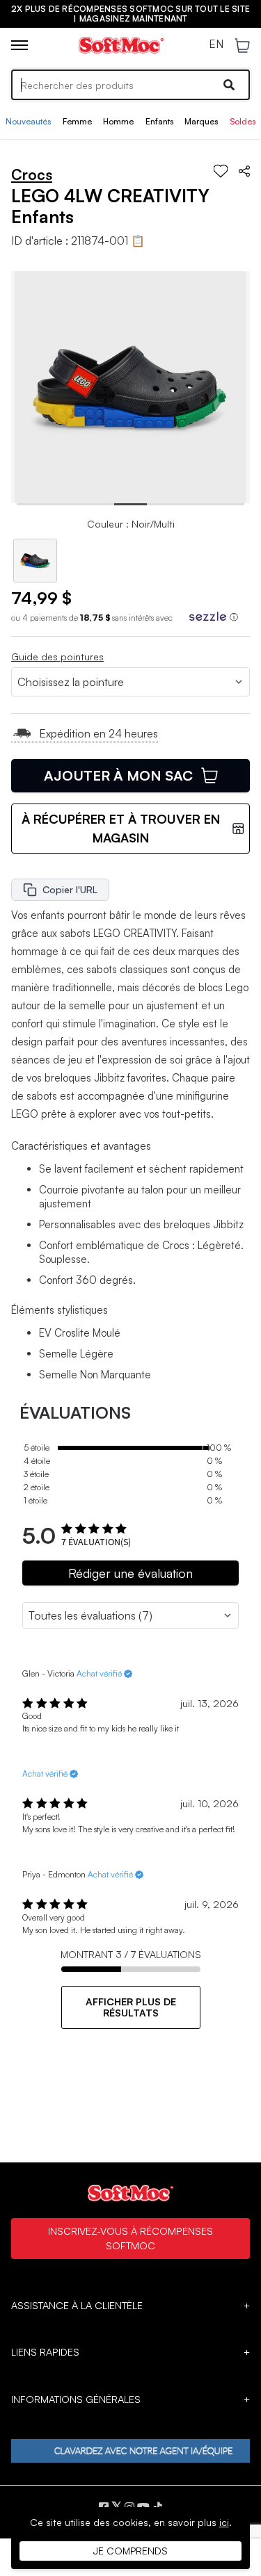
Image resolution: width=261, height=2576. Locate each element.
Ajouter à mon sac (118, 775)
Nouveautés (28, 121)
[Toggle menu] (19, 45)
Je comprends (130, 2551)
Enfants (159, 121)
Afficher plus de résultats (131, 2007)
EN (216, 44)
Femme (77, 121)
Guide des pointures (57, 657)
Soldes (243, 121)
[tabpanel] (131, 387)
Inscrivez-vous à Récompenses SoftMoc (130, 2238)
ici (224, 2522)
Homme (118, 121)
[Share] (244, 171)
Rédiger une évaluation (130, 1573)
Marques (201, 121)
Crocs (32, 174)
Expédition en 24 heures (98, 733)
